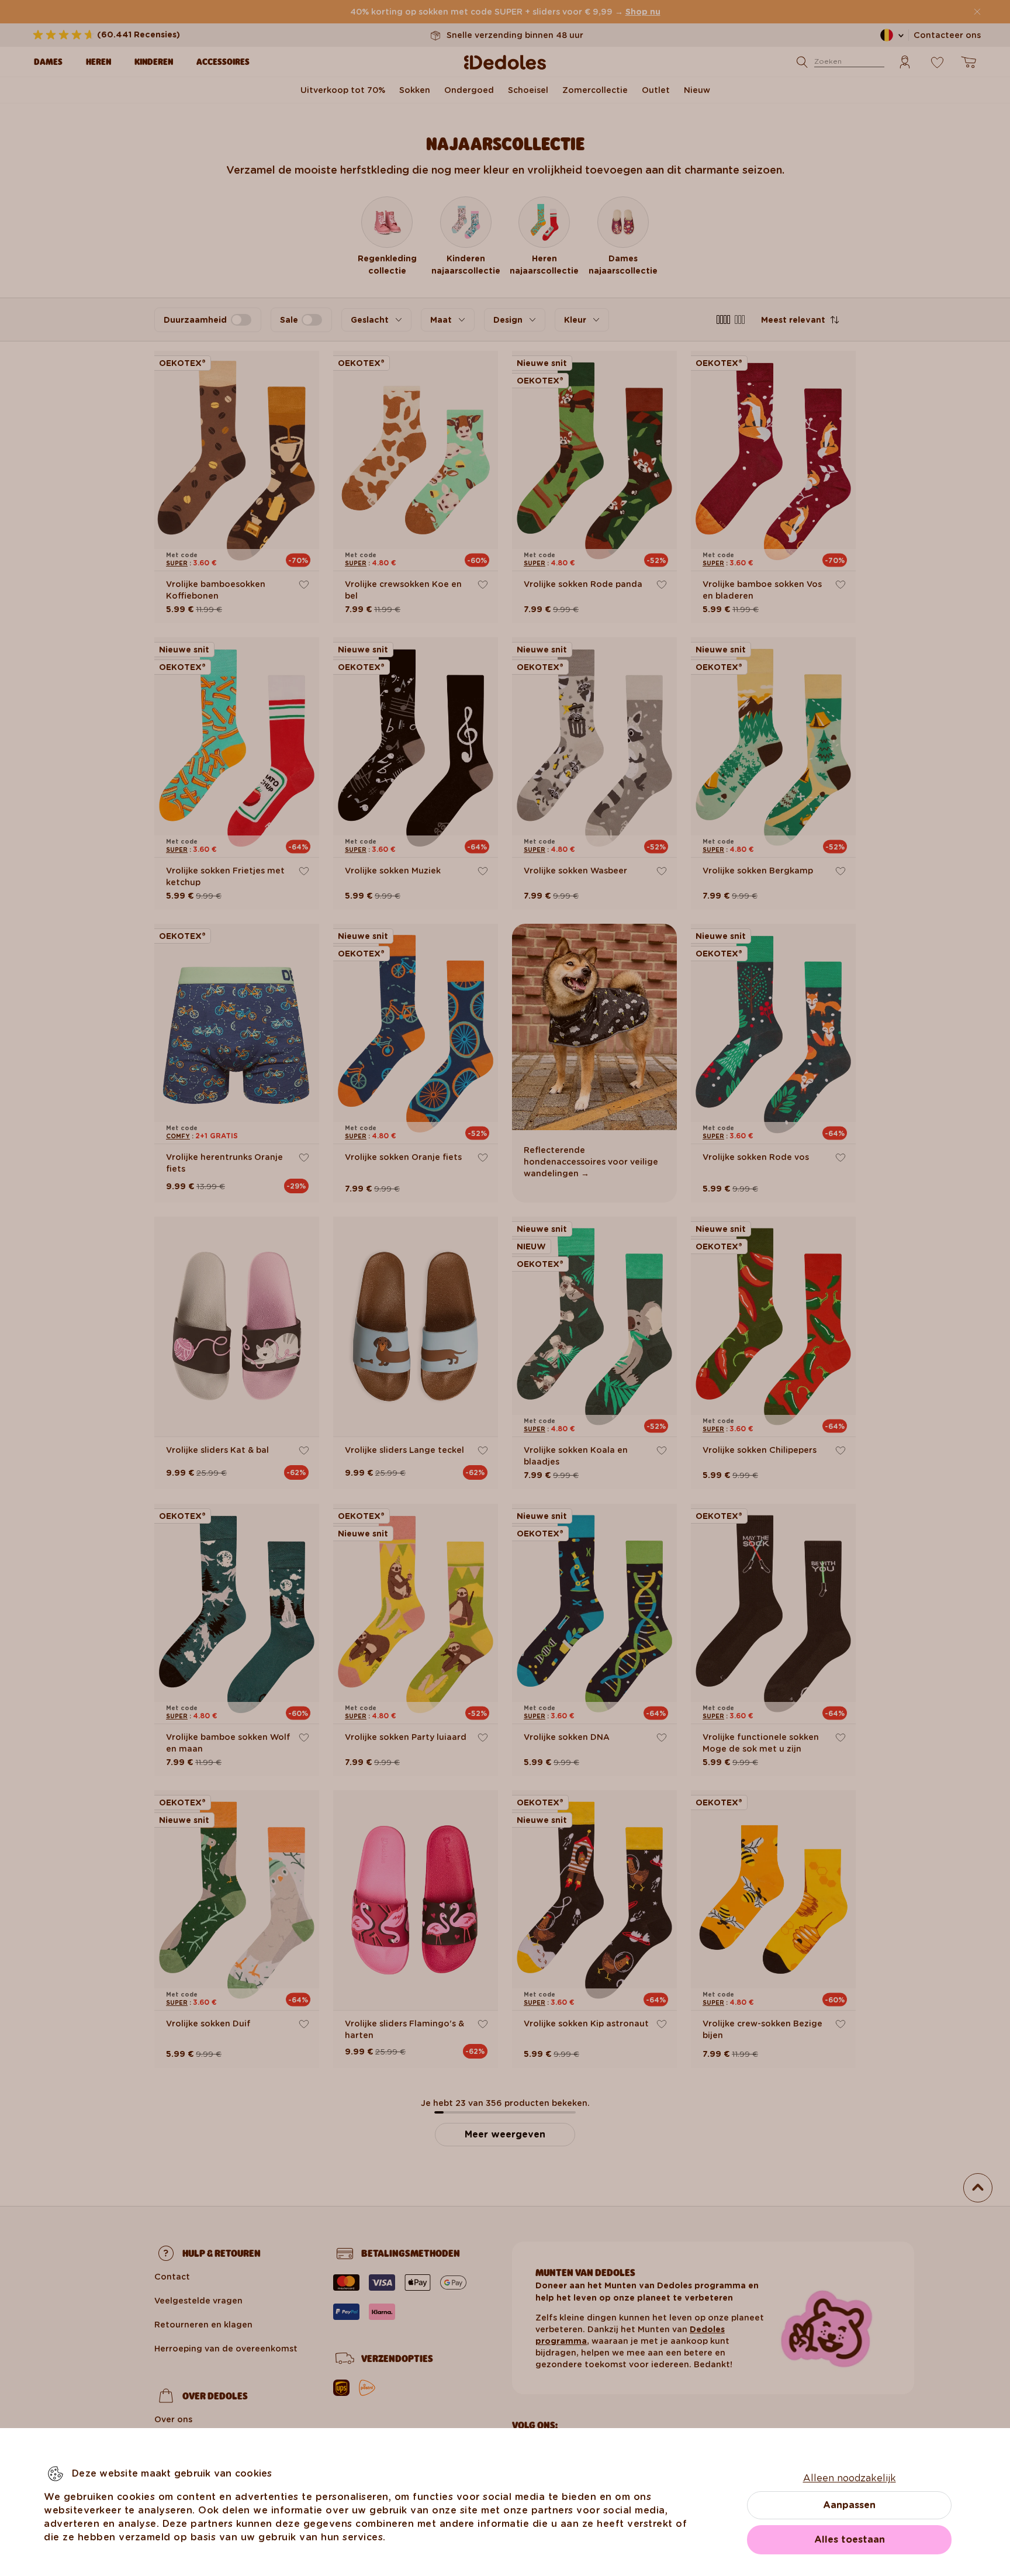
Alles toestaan (850, 2539)
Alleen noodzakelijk (850, 2478)
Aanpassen (849, 2505)
